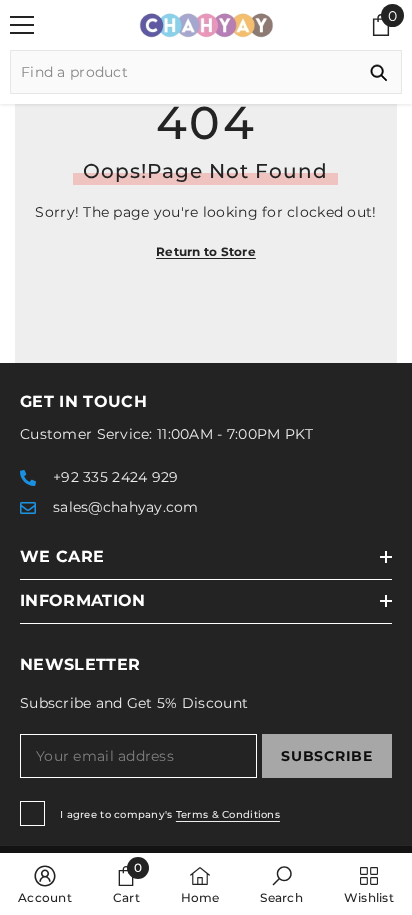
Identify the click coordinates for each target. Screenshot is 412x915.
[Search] (206, 72)
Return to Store (206, 251)
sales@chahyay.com (126, 507)
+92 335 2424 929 (115, 477)
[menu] (22, 25)
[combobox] (183, 72)
